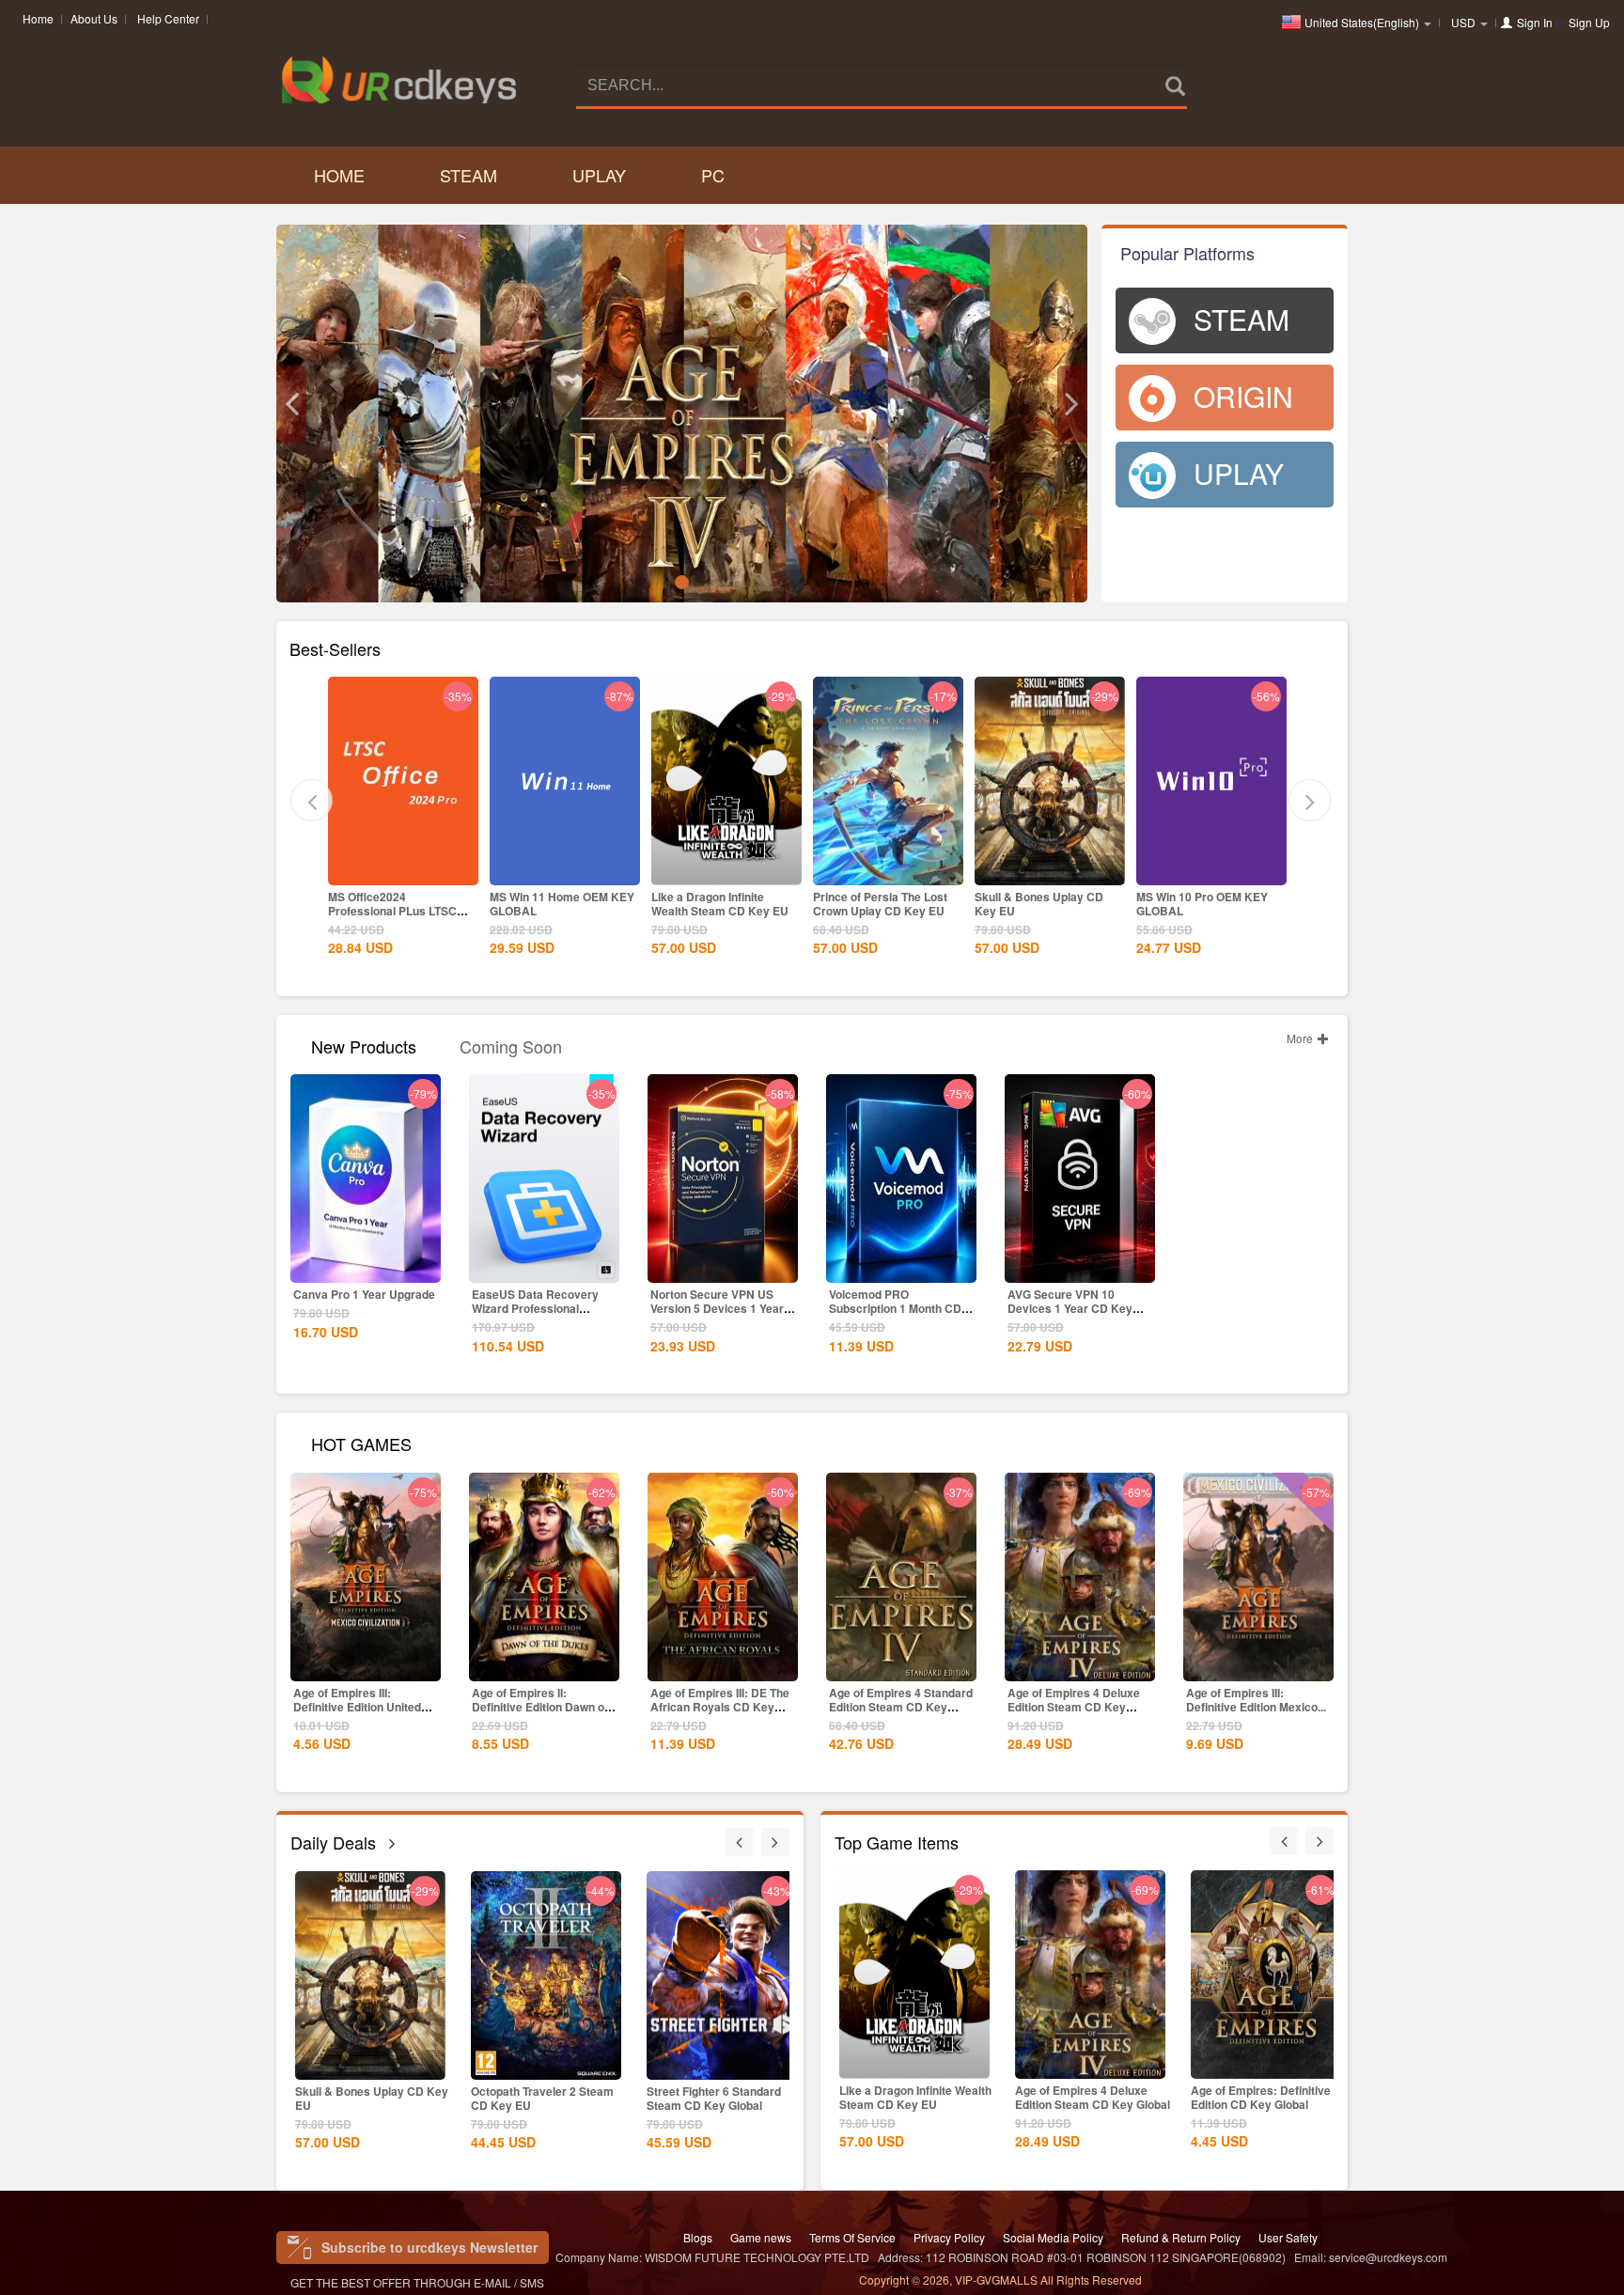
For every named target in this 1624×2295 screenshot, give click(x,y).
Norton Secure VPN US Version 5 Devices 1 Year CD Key (717, 1308)
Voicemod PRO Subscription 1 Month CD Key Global (895, 1308)
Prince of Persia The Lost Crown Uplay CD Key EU (718, 904)
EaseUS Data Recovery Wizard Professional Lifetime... (535, 1308)
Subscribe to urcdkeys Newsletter (429, 2247)
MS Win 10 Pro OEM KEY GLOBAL (1040, 904)
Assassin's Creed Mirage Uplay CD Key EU (1204, 904)
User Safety (1288, 2237)
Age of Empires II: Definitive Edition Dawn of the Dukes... (540, 1707)
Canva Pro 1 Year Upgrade (364, 1294)
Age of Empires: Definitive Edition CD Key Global (1085, 2097)
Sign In (1535, 22)
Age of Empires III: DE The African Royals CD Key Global (720, 1707)
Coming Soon (511, 1045)
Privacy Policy (949, 2237)
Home (38, 18)
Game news (761, 2237)
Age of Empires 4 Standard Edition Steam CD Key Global (901, 1707)
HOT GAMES (361, 1442)
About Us (94, 18)
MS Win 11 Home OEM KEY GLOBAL (400, 904)
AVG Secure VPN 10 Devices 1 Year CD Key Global (1070, 1308)
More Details (403, 869)
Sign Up (1589, 22)
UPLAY (599, 175)
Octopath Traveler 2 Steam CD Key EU (367, 2098)
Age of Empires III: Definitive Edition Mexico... (1256, 1700)
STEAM (468, 175)
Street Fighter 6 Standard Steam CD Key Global (538, 2098)
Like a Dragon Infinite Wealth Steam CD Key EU (558, 904)
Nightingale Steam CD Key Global (718, 2098)
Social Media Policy (1053, 2237)
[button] (291, 404)
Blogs (698, 2237)
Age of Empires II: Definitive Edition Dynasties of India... (1265, 2097)
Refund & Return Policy (1181, 2237)
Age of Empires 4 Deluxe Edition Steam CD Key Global (1074, 1707)
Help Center (168, 18)
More (1301, 1038)
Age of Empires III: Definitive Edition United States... (357, 1707)
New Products (364, 1045)
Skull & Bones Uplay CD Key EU (877, 904)
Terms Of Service (852, 2237)
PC (713, 175)
